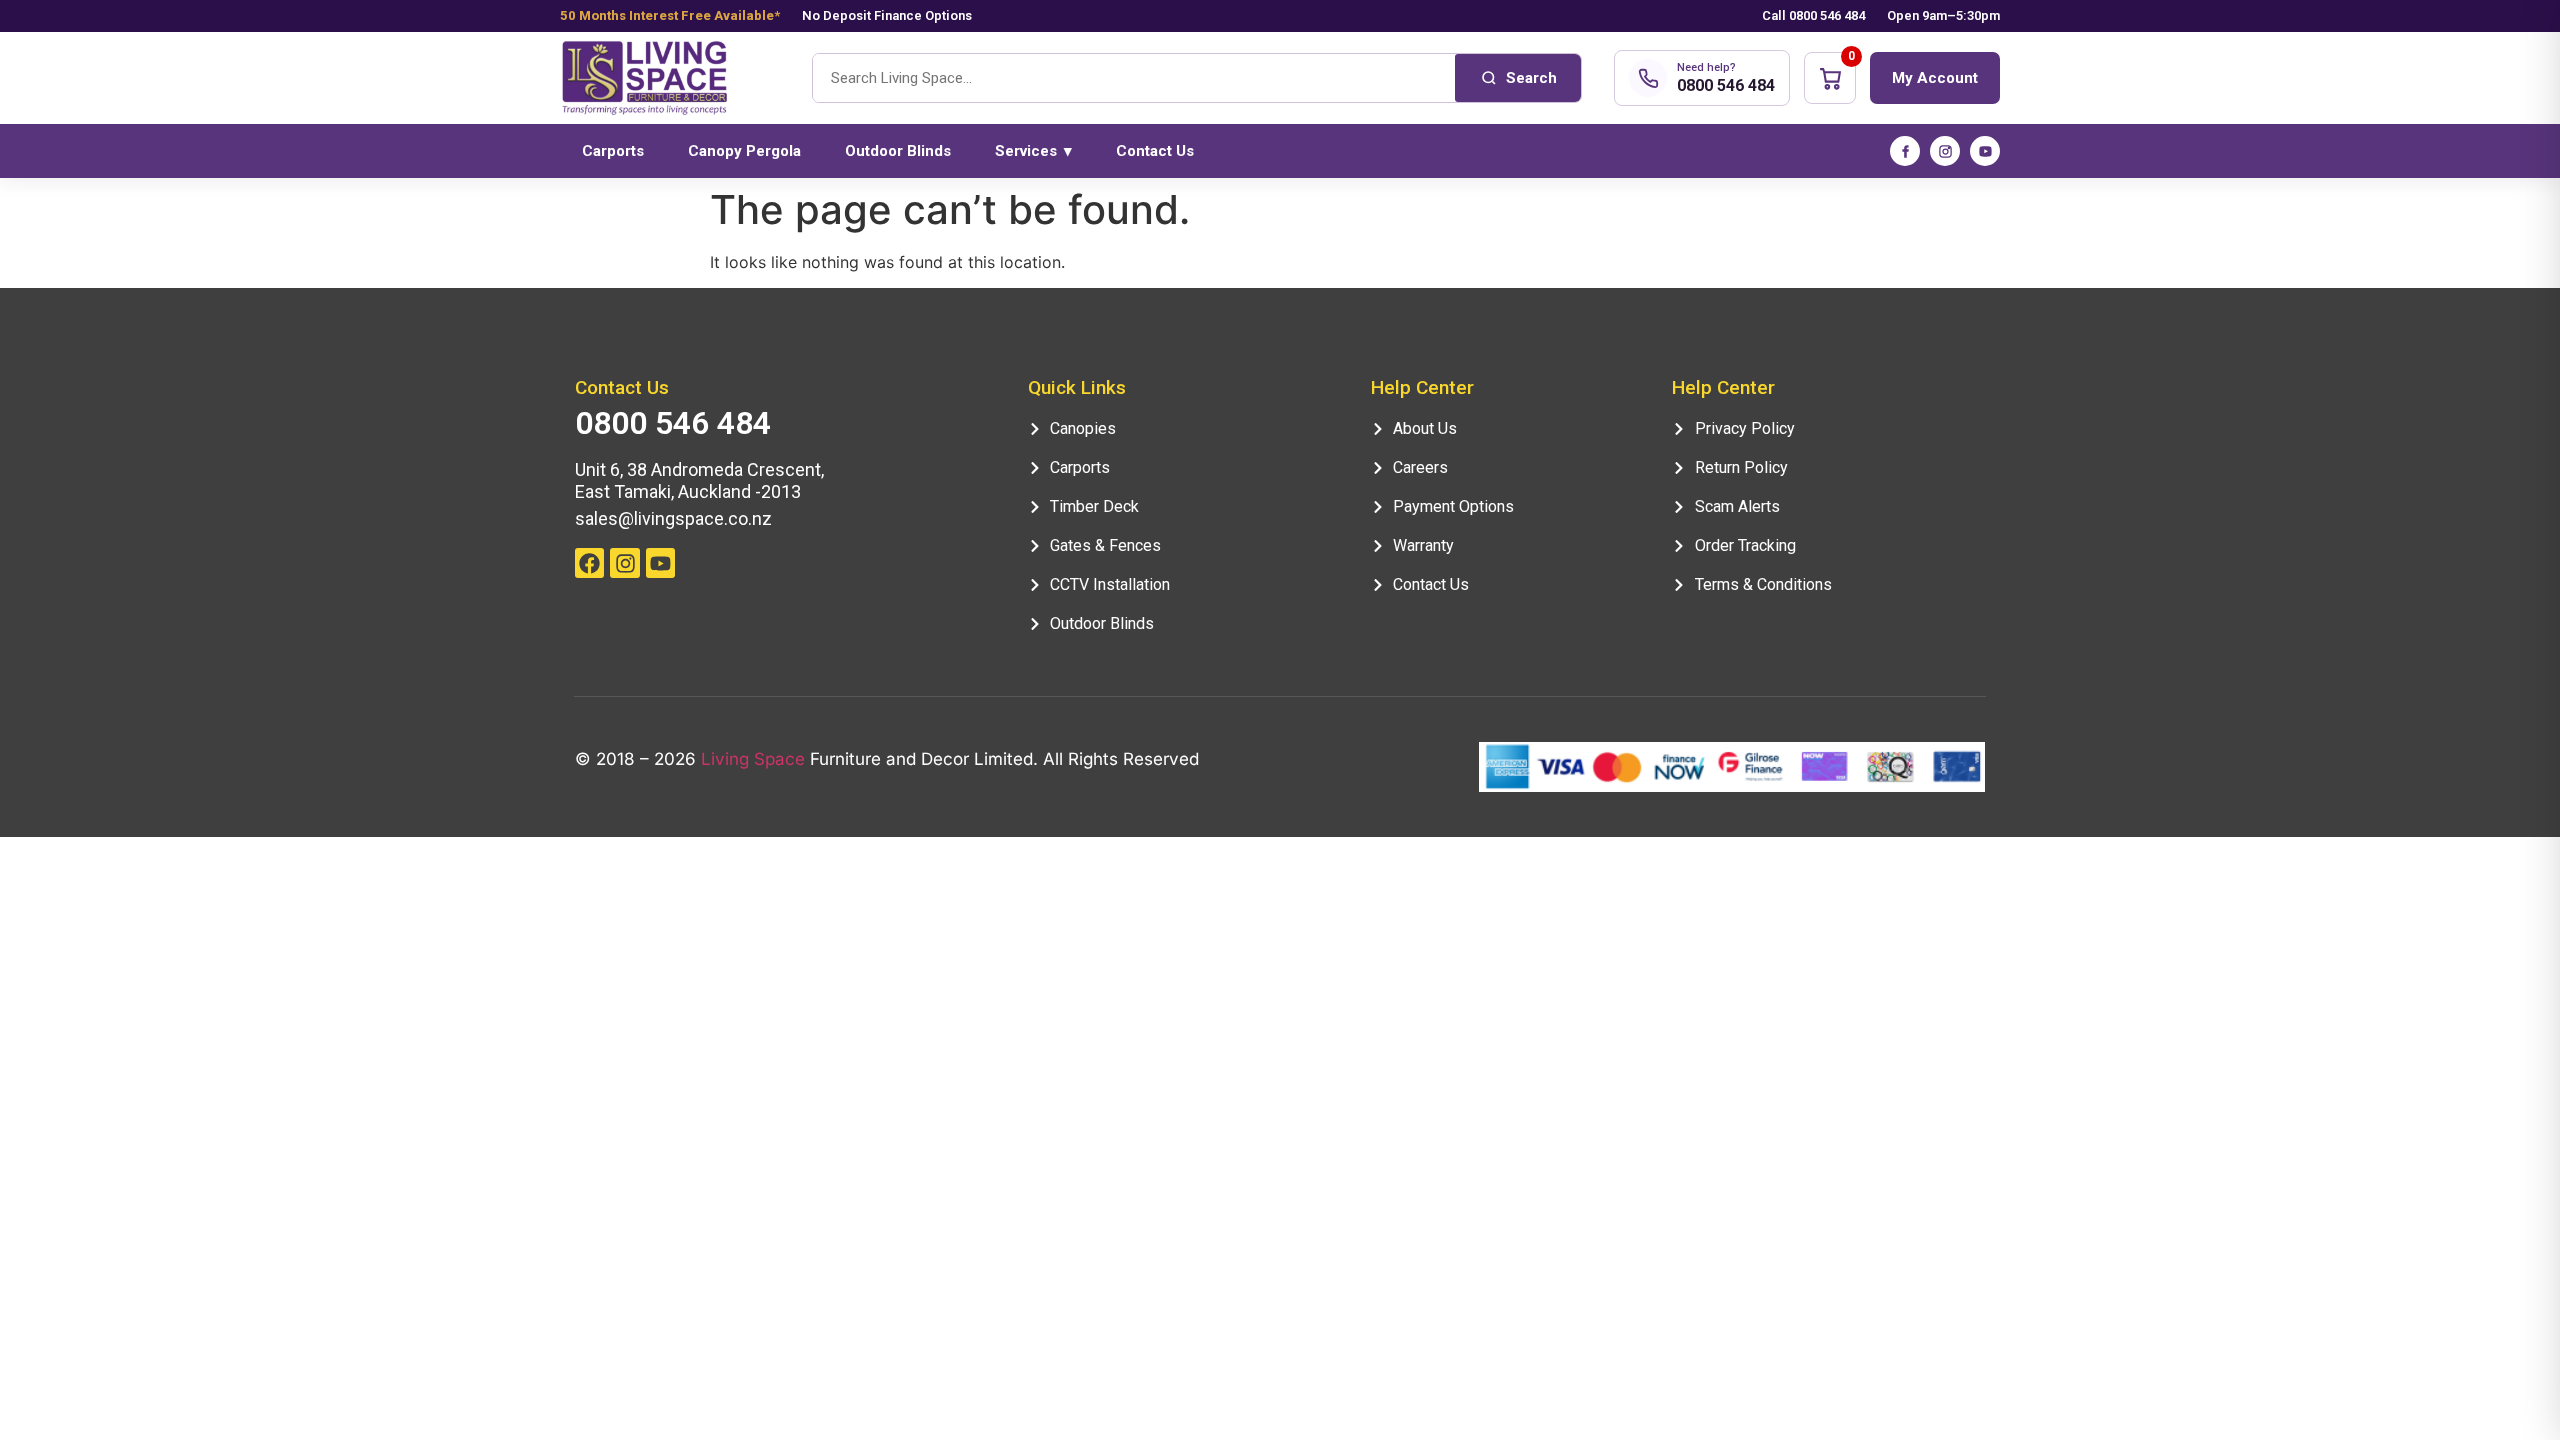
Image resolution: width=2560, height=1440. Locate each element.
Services (1033, 151)
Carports (613, 151)
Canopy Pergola (744, 151)
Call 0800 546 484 (1813, 15)
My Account (1935, 78)
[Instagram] (1945, 151)
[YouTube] (1985, 151)
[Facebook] (1905, 151)
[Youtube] (660, 562)
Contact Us (1155, 151)
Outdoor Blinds (898, 151)
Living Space (753, 759)
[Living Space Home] (670, 78)
